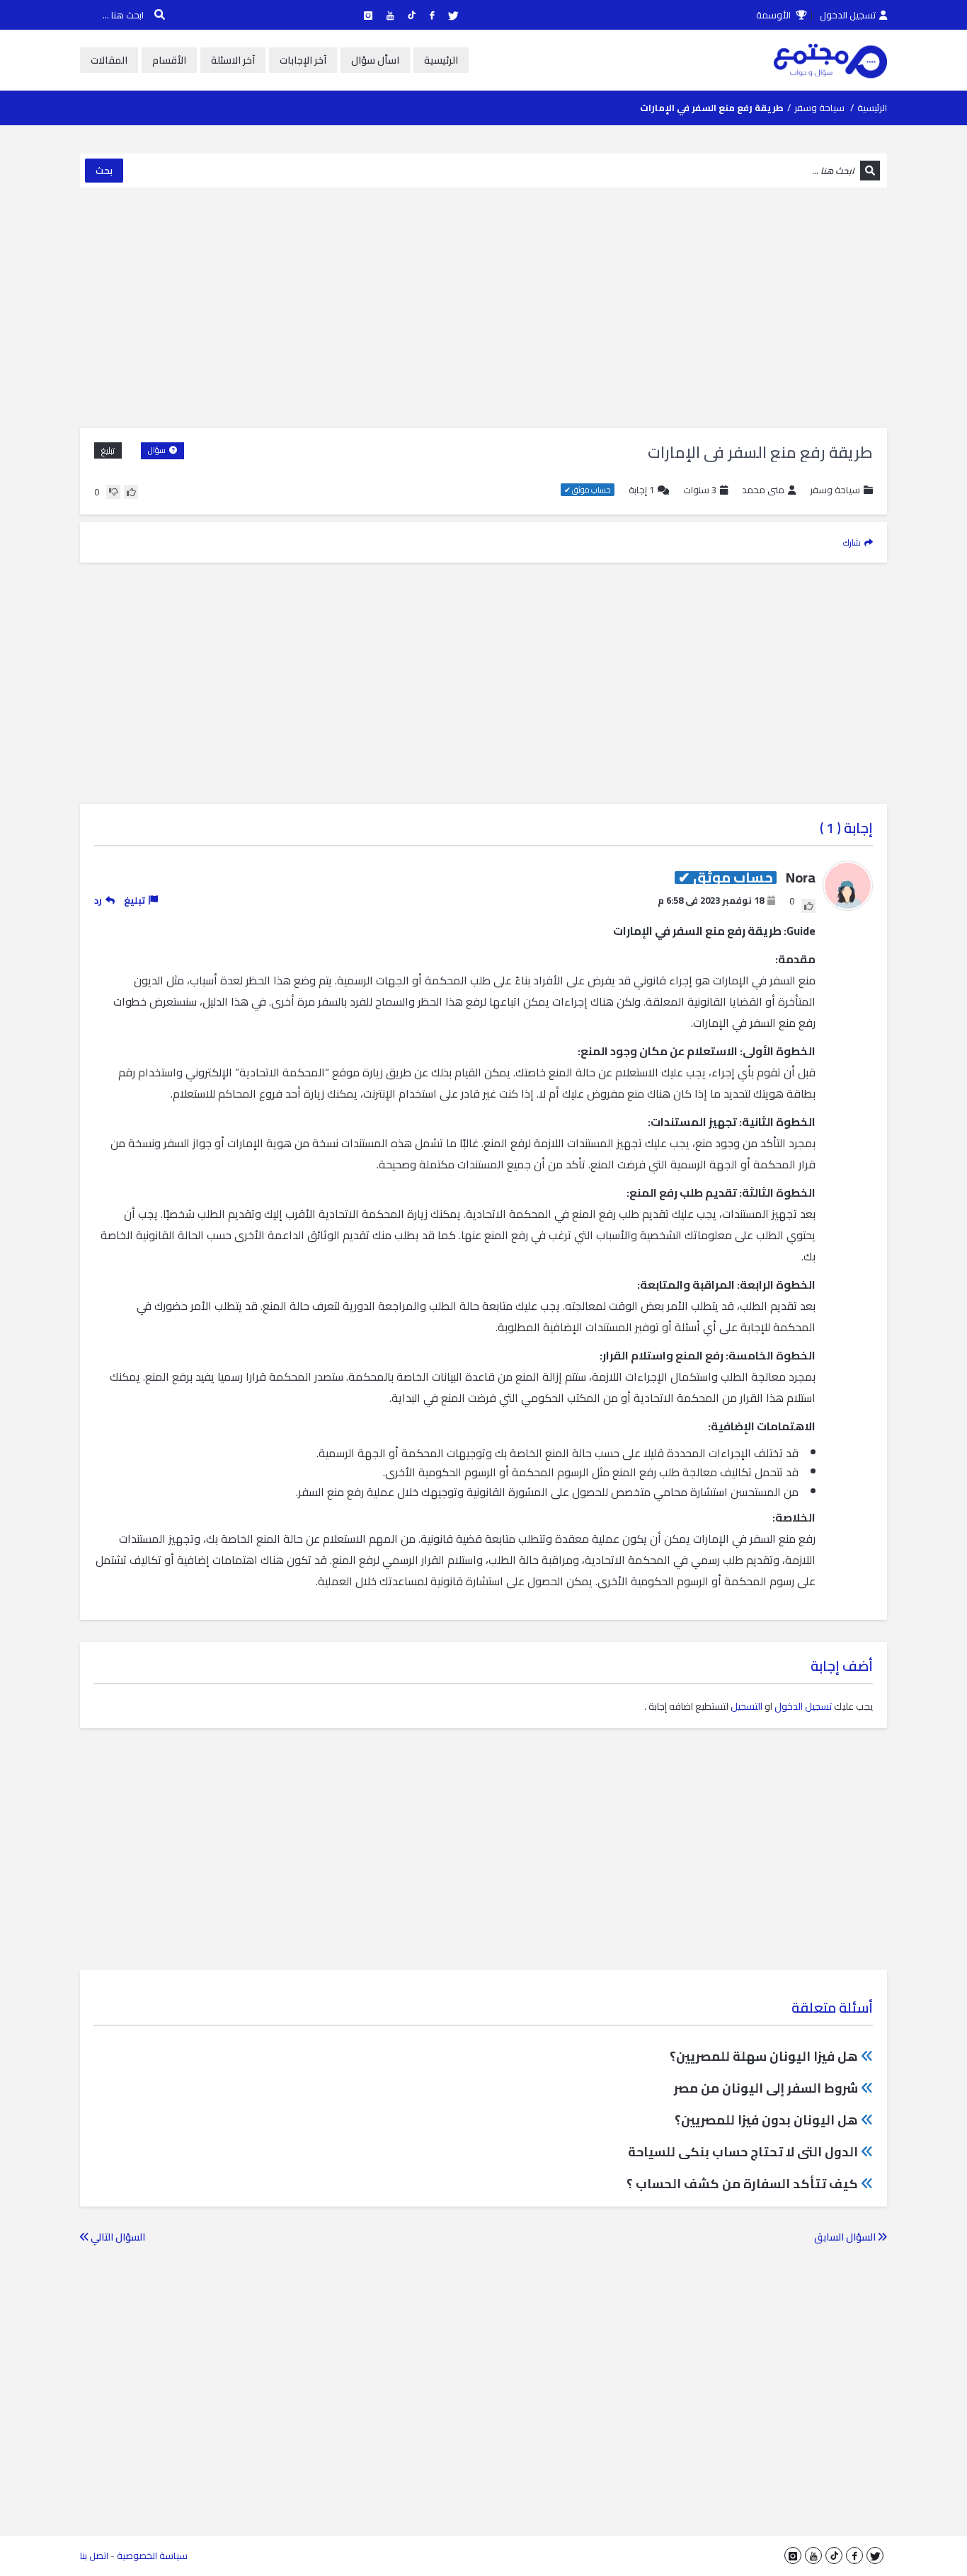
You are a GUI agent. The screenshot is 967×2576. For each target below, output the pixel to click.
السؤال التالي (117, 2237)
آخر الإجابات (303, 60)
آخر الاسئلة (233, 60)
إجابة (641, 490)
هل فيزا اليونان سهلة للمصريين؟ (764, 2056)
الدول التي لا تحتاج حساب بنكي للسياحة (743, 2152)
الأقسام (169, 60)
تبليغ (108, 450)
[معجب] (131, 492)
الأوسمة (774, 15)
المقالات (109, 60)
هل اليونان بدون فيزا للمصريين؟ (766, 2120)
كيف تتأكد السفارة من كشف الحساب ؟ (742, 2184)
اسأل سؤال (375, 60)
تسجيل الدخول (848, 15)
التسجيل (746, 1706)
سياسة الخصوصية (152, 2555)
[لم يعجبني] (113, 492)
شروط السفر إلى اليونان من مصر (766, 2088)
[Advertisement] (483, 308)
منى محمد (763, 490)
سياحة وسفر (819, 108)
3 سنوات (700, 490)
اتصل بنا (94, 2555)
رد (98, 900)
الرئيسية (441, 60)
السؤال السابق (846, 2237)
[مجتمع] (830, 60)
